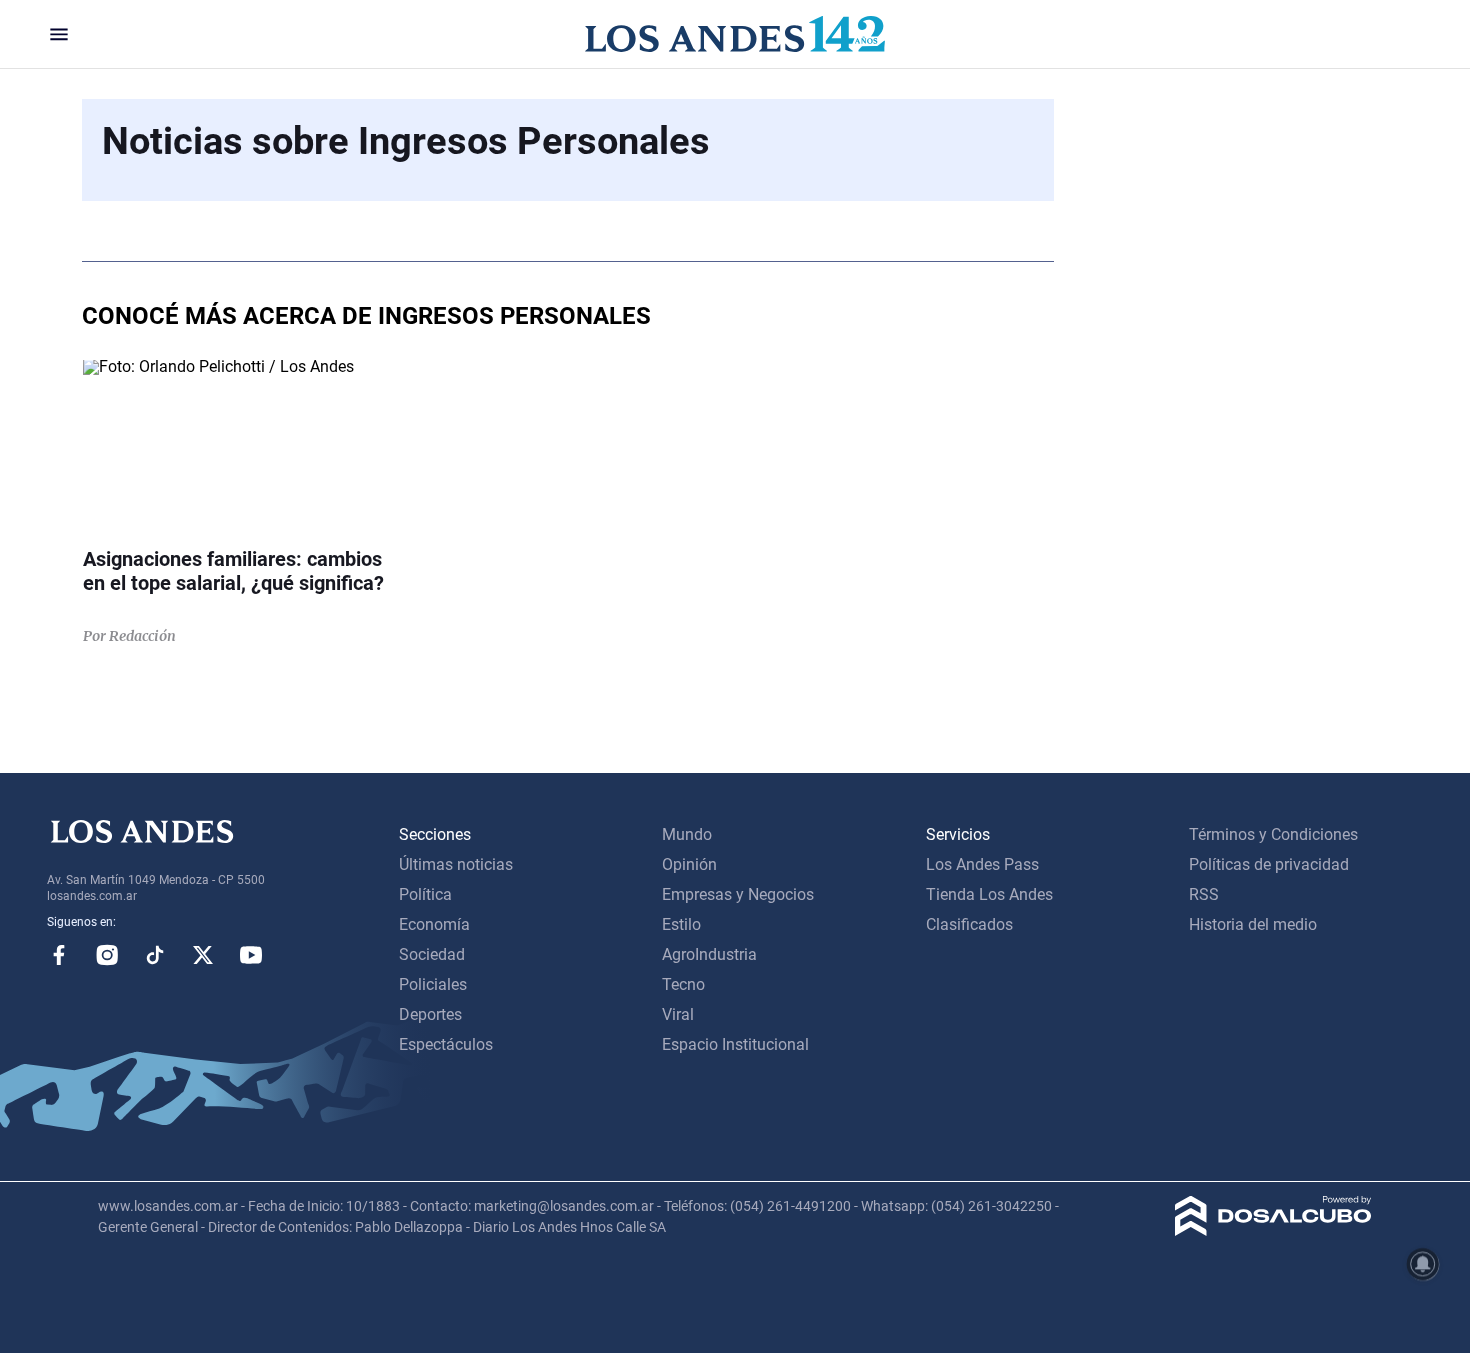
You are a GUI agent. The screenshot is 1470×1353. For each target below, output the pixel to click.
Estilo (681, 924)
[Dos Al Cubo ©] (1273, 1230)
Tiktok (155, 955)
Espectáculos (446, 1044)
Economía (434, 924)
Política (425, 894)
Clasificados (969, 924)
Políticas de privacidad (1269, 864)
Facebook (59, 955)
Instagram (107, 955)
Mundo (687, 834)
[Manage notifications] (1423, 1264)
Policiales (433, 984)
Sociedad (432, 954)
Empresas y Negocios (738, 894)
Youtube (251, 955)
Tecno (683, 984)
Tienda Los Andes (989, 894)
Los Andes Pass (982, 864)
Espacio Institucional (735, 1044)
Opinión (689, 864)
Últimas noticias (456, 864)
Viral (678, 1014)
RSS (1204, 894)
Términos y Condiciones (1273, 834)
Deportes (430, 1014)
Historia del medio (1253, 924)
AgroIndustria (709, 954)
